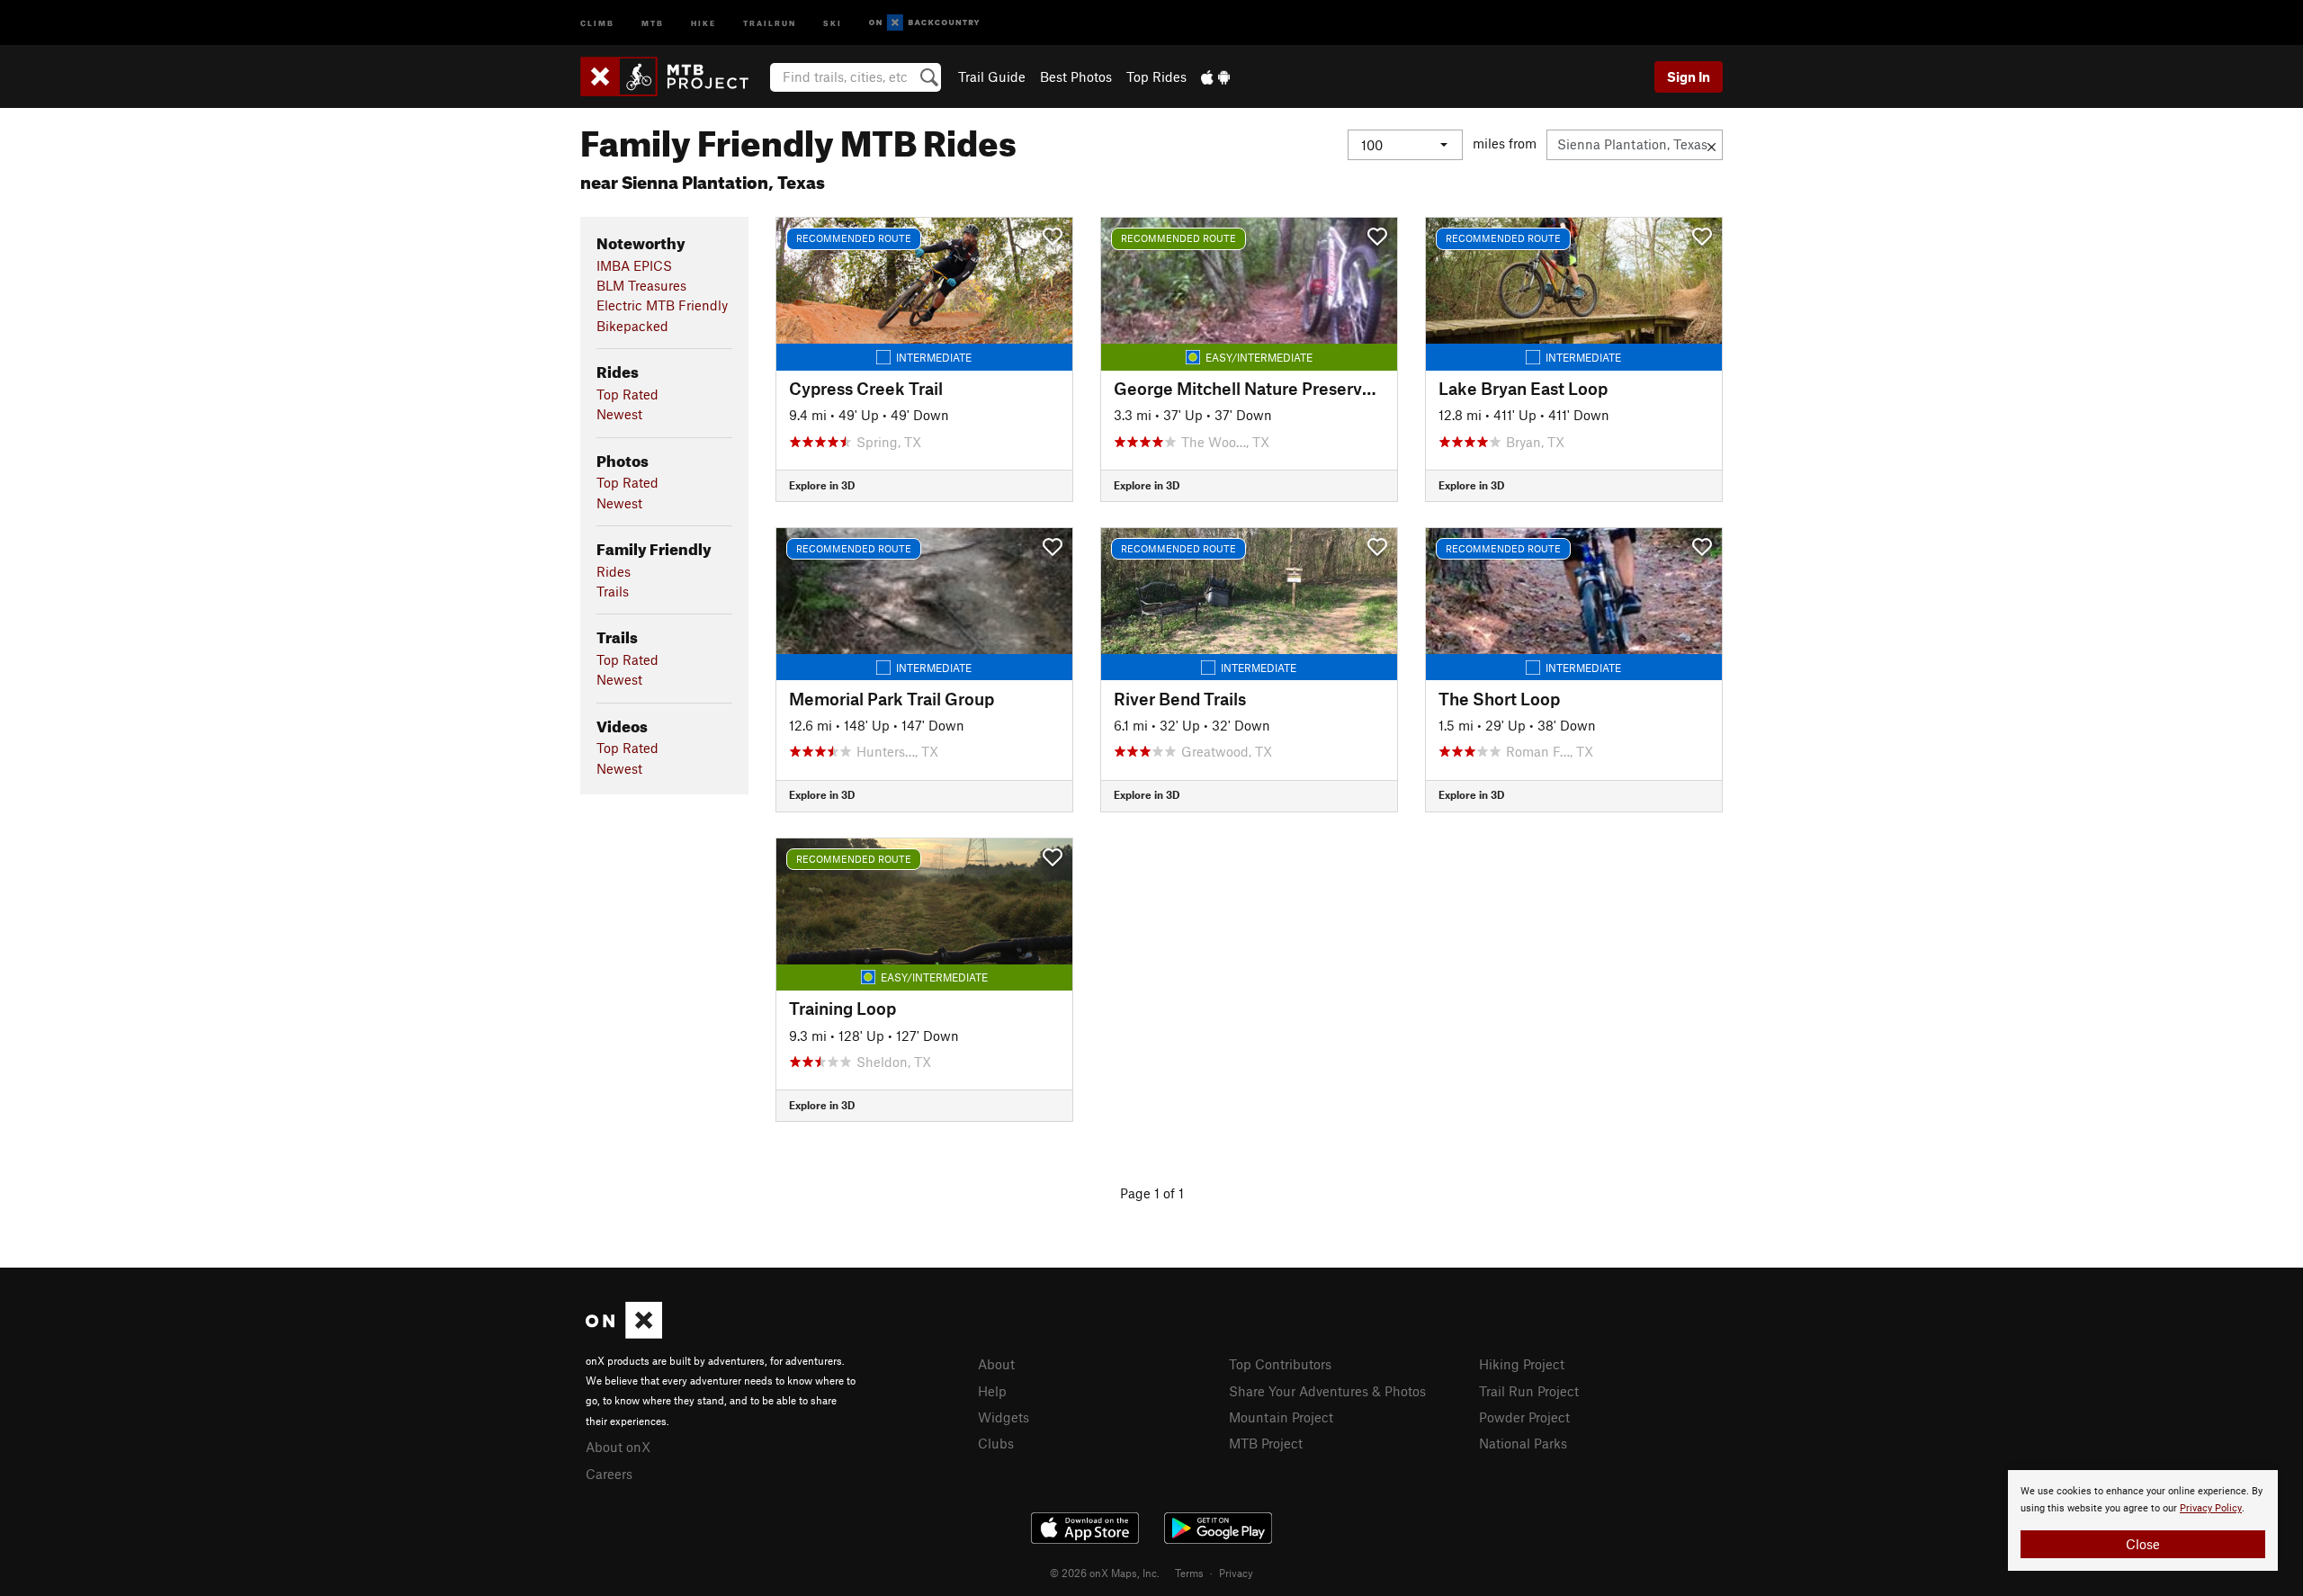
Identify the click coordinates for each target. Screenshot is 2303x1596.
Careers (609, 1474)
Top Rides (1156, 76)
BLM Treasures (641, 285)
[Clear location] (1712, 145)
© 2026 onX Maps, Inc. (1105, 1573)
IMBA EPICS (634, 265)
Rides (614, 571)
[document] (2143, 1520)
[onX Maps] (624, 1333)
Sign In (1689, 76)
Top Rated (627, 394)
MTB (653, 22)
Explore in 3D (822, 485)
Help (992, 1391)
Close (2143, 1544)
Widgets (1004, 1417)
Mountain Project (1281, 1417)
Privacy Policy (2211, 1508)
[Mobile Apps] (1215, 76)
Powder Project (1524, 1417)
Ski (833, 22)
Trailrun (770, 22)
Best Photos (1076, 76)
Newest (619, 414)
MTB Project (1266, 1443)
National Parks (1523, 1443)
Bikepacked (632, 326)
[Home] (673, 76)
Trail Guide (992, 76)
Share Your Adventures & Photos (1327, 1391)
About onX (618, 1447)
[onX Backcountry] (924, 23)
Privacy (1236, 1573)
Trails (613, 591)
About (996, 1364)
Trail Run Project (1529, 1391)
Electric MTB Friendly (662, 305)
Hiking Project (1522, 1364)
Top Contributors (1280, 1364)
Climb (597, 22)
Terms (1189, 1573)
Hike (703, 22)
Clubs (996, 1443)
